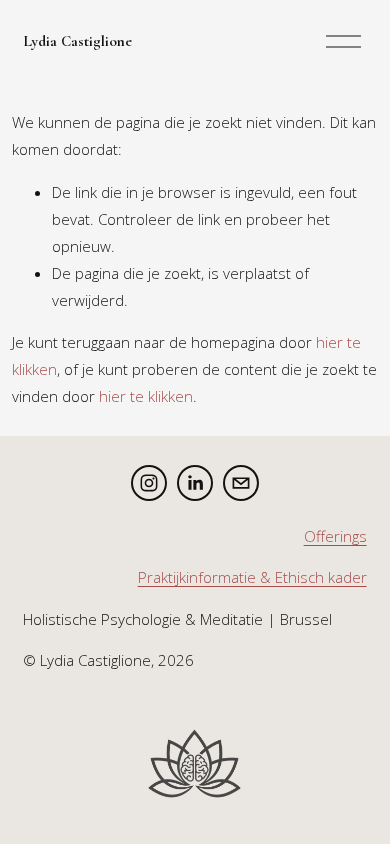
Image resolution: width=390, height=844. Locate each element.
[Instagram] (149, 483)
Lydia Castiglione (77, 41)
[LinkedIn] (195, 483)
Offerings (335, 536)
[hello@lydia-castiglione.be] (241, 483)
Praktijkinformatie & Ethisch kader (252, 577)
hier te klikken (146, 396)
